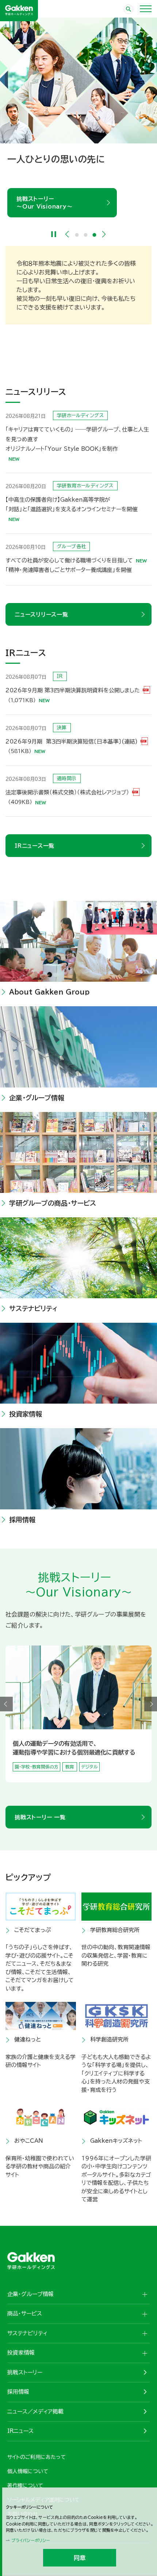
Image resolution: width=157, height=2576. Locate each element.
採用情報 (22, 1520)
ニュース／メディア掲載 (35, 2412)
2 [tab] (86, 235)
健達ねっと (28, 2039)
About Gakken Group (49, 992)
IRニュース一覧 (35, 846)
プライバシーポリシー (31, 2540)
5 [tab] (87, 1787)
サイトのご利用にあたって (37, 2457)
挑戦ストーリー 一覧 (40, 1817)
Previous (67, 234)
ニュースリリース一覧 (41, 615)
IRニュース (20, 2431)
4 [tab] (83, 1787)
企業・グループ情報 (37, 1098)
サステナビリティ (33, 1308)
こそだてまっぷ (32, 1930)
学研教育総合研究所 (115, 1930)
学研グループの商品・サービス (53, 1203)
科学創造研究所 (109, 2039)
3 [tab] (95, 235)
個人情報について (28, 2471)
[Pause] (54, 234)
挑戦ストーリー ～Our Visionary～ (44, 203)
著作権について (25, 2486)
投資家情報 (26, 1414)
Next (104, 234)
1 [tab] (77, 235)
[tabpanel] (78, 117)
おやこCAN (29, 2141)
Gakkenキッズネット (116, 2141)
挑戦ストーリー (25, 2372)
